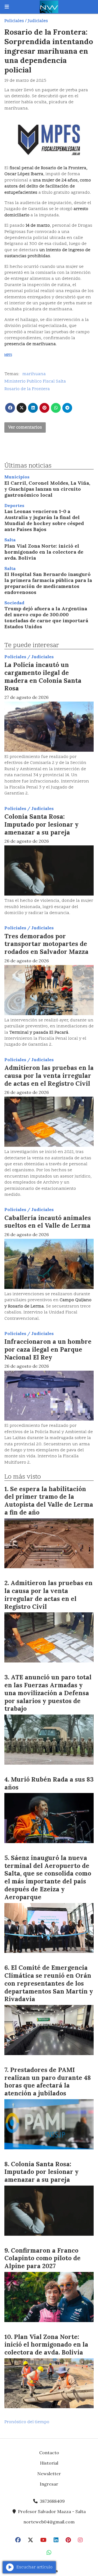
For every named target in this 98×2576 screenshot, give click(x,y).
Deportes (14, 505)
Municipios (17, 477)
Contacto (49, 2453)
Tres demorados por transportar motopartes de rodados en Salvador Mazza (46, 944)
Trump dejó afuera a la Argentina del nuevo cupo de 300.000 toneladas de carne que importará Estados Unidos (46, 618)
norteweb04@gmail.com (49, 2522)
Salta (10, 540)
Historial (49, 2463)
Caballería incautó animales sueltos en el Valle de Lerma (48, 1222)
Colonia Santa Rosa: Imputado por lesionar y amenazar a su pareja (42, 824)
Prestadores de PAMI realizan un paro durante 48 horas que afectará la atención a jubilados (48, 2081)
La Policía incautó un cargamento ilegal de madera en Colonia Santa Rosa (43, 676)
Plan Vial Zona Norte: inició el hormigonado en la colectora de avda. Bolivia (44, 552)
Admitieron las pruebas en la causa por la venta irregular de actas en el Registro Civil (49, 1075)
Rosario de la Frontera (27, 389)
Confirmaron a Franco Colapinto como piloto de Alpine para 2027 (42, 2258)
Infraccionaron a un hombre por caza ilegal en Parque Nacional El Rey (48, 1349)
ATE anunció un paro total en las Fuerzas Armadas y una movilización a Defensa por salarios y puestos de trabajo (48, 1693)
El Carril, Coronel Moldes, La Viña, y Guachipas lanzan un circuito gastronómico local (47, 489)
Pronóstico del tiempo (27, 2422)
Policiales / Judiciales (26, 21)
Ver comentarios (25, 427)
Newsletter (49, 2474)
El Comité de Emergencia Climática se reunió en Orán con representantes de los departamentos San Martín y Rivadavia (49, 1983)
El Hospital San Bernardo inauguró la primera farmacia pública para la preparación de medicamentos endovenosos (48, 583)
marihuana (34, 374)
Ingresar (49, 2484)
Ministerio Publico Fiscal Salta (35, 381)
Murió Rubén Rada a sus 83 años (49, 1783)
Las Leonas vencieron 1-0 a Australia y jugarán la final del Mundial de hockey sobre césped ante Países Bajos (44, 520)
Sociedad (14, 603)
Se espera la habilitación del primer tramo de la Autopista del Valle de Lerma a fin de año (49, 1501)
